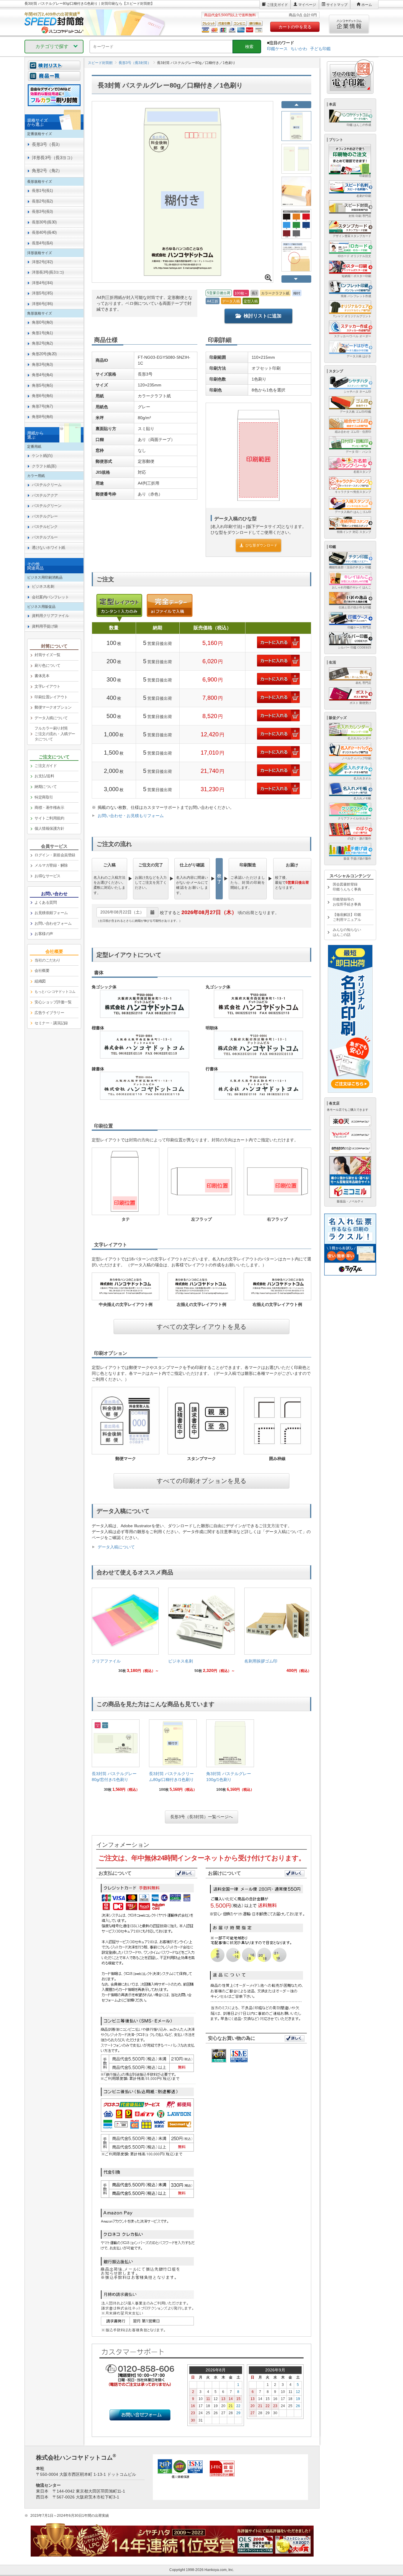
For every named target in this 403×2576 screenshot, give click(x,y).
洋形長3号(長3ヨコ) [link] (48, 272)
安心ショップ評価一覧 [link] (53, 1002)
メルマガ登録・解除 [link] (51, 865)
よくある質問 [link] (46, 902)
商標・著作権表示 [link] (49, 808)
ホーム (367, 5)
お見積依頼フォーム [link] (51, 913)
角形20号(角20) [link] (44, 354)
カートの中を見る (295, 27)
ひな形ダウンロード (261, 545)
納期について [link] (46, 787)
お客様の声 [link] (44, 934)
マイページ (307, 5)
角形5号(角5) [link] (42, 385)
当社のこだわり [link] (47, 960)
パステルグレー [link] (45, 516)
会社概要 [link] (42, 971)
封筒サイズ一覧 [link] (47, 655)
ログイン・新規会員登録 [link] (55, 855)
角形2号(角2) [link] (42, 343)
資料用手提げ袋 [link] (45, 626)
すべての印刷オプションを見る (202, 1481)
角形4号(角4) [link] (42, 375)
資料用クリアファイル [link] (50, 616)
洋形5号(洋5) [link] (42, 293)
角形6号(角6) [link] (42, 396)
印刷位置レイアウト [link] (51, 697)
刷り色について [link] (47, 665)
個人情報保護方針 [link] (49, 828)
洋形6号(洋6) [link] (42, 304)
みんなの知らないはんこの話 (347, 932)
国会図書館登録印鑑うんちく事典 (347, 887)
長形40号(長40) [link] (44, 232)
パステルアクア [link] (45, 495)
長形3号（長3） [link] (47, 144)
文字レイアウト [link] (47, 686)
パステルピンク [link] (45, 527)
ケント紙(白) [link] (42, 456)
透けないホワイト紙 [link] (49, 548)
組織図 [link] (40, 981)
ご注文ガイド (277, 5)
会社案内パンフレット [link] (50, 597)
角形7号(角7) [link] (42, 406)
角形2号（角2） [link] (47, 171)
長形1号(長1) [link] (42, 191)
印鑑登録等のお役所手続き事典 (347, 902)
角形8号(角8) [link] (42, 417)
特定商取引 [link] (44, 797)
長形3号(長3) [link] (42, 211)
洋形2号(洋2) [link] (42, 262)
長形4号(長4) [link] (42, 243)
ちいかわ (299, 49)
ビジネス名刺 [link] (43, 586)
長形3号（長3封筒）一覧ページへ (201, 1817)
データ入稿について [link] (51, 718)
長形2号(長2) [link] (42, 201)
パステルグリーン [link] (47, 506)
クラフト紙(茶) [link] (44, 466)
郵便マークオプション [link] (53, 707)
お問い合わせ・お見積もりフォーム (131, 816)
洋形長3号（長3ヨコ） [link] (53, 158)
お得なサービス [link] (47, 876)
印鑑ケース (277, 49)
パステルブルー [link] (45, 537)
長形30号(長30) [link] (44, 222)
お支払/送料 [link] (44, 776)
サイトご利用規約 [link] (49, 818)
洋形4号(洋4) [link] (42, 283)
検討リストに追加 (263, 316)
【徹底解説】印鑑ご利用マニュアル (347, 917)
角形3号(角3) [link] (42, 364)
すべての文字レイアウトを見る (202, 1327)
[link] (125, 1632)
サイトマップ (337, 5)
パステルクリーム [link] (47, 485)
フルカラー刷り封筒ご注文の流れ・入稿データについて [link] (55, 734)
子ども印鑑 (320, 49)
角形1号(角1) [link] (42, 333)
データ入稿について (116, 1547)
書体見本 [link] (42, 676)
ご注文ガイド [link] (46, 766)
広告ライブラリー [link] (49, 1013)
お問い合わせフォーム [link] (53, 923)
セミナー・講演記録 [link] (51, 1023)
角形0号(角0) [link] (42, 322)
